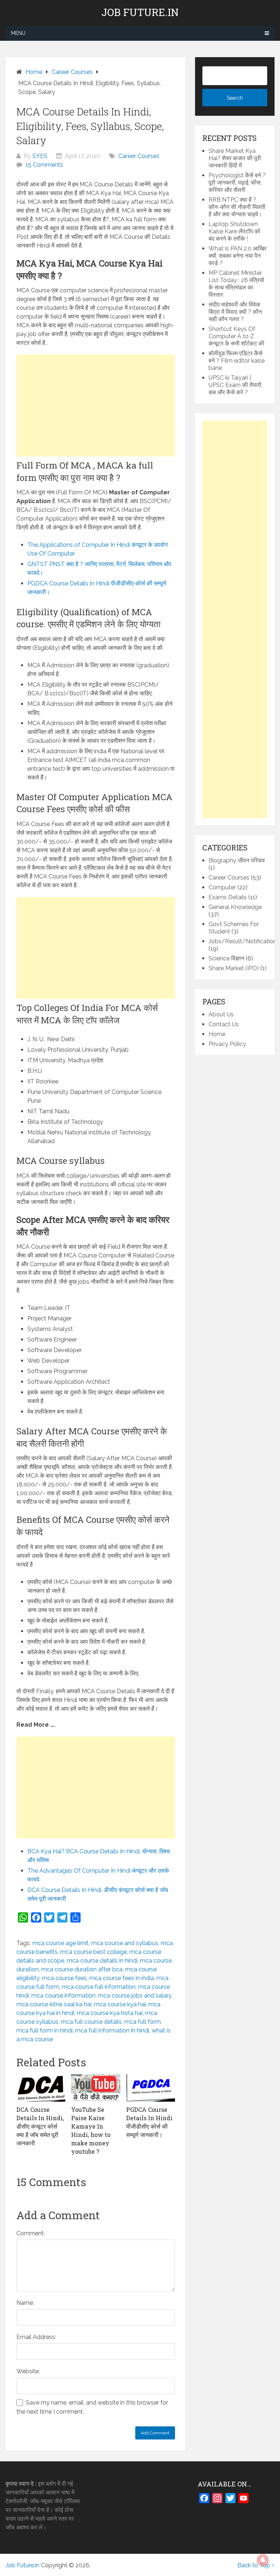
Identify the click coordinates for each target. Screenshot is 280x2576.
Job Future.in (140, 12)
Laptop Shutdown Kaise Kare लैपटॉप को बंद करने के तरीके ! (234, 231)
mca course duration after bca (82, 1969)
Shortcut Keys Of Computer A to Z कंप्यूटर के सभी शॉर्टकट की (236, 336)
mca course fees (64, 1978)
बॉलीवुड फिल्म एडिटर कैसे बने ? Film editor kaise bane (237, 361)
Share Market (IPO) (234, 968)
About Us (221, 1014)
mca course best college (94, 1952)
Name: (25, 2303)
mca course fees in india (122, 1978)
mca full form (143, 2022)
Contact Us (224, 1024)
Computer (222, 887)
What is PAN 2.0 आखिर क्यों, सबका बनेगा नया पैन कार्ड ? (238, 256)
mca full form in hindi (44, 2030)
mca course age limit (61, 1943)
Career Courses (139, 156)
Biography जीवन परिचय (237, 860)
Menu (18, 33)
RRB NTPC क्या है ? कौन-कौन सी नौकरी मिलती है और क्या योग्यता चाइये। (237, 207)
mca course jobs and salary (135, 1996)
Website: (28, 2371)
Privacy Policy (227, 1044)
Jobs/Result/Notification (243, 941)
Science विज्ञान (226, 958)
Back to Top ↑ (256, 2565)
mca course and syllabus (125, 1943)
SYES (40, 156)
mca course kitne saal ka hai (54, 2004)
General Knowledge (235, 907)
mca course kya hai (120, 2004)
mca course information (63, 1996)
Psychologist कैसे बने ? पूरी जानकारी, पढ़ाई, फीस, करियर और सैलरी (237, 183)
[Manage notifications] (263, 2560)
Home (217, 1034)
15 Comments (44, 165)
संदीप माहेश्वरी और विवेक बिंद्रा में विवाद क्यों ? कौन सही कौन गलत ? (235, 312)
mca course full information (99, 1987)
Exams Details (228, 897)
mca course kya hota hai (110, 2013)
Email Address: (36, 2337)
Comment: (31, 2233)
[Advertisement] (96, 406)
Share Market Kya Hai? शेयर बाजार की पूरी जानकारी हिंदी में (235, 158)
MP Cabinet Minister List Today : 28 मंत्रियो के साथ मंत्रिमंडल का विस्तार (236, 284)
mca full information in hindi (112, 2030)
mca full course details (91, 2022)
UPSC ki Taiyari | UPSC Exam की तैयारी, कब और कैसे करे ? (236, 385)
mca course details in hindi (102, 1961)
